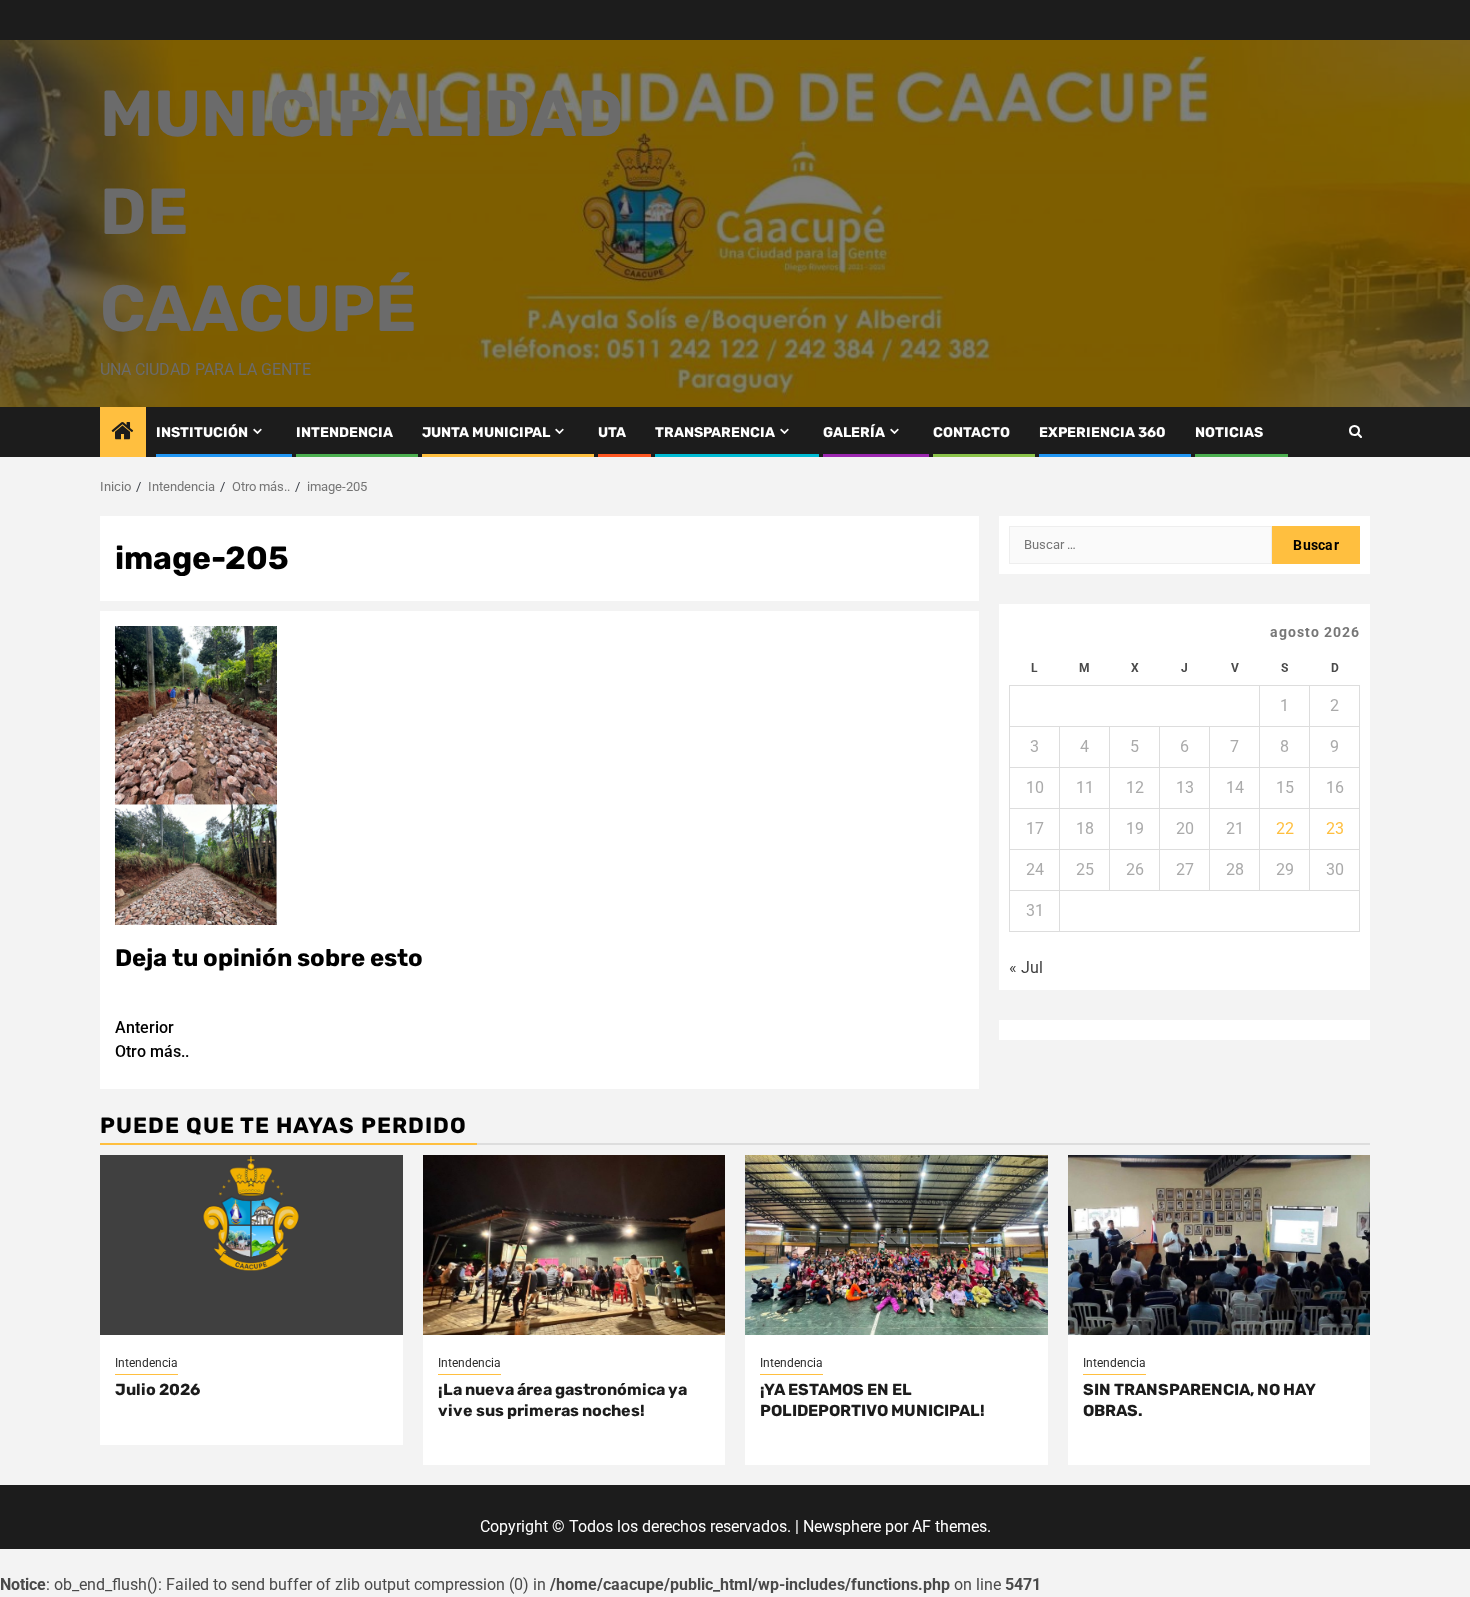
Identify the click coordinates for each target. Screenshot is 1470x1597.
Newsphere (842, 1526)
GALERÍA (854, 432)
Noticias (1229, 432)
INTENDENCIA (344, 432)
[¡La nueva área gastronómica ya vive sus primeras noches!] (574, 1245)
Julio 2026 (157, 1389)
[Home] (123, 433)
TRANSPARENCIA (715, 432)
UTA (612, 432)
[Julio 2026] (251, 1245)
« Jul (1026, 967)
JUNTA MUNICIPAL (486, 432)
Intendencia (146, 1363)
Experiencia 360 (1102, 432)
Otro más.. (152, 1039)
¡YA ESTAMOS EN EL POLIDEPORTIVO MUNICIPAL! (872, 1400)
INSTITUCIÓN (202, 432)
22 (1285, 828)
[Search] (1355, 431)
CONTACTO (971, 432)
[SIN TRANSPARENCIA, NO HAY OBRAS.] (1219, 1245)
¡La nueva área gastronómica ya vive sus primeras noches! (562, 1400)
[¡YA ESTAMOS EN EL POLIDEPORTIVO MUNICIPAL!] (896, 1245)
